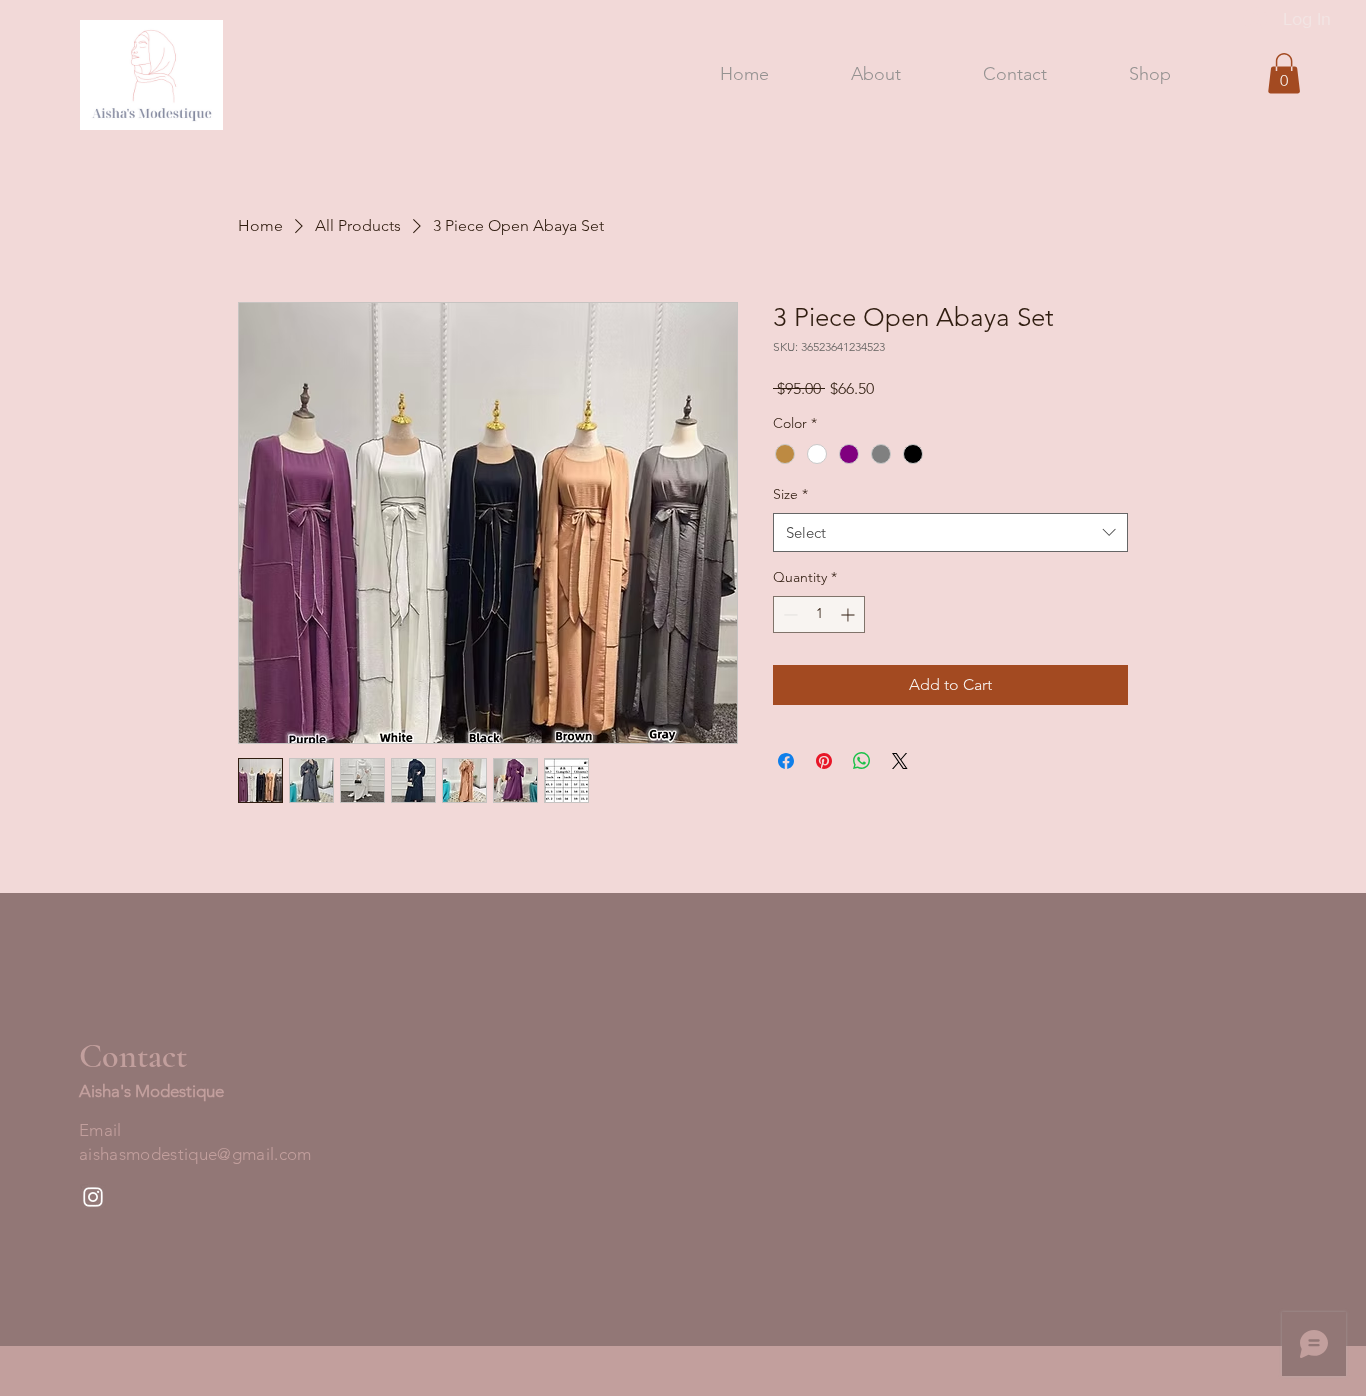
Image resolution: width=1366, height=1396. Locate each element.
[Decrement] (788, 614)
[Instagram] (93, 1197)
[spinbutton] (819, 614)
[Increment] (849, 614)
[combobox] (950, 532)
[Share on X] (900, 761)
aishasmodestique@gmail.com (195, 1154)
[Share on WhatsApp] (862, 761)
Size (790, 494)
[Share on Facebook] (786, 761)
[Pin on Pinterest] (824, 761)
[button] (1284, 73)
